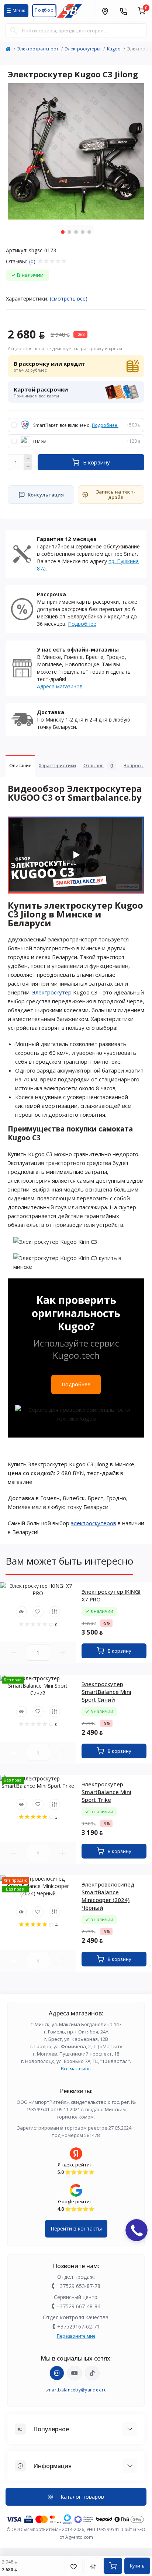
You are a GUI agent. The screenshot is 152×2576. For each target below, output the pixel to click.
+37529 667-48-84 (78, 2306)
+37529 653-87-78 (78, 2286)
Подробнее (82, 624)
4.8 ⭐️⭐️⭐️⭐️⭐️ (76, 2209)
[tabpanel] (76, 151)
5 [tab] (89, 232)
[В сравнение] (93, 2566)
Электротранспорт (38, 49)
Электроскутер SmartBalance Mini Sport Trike (106, 1792)
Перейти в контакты (76, 2228)
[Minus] (28, 467)
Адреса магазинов (60, 686)
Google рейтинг (76, 2201)
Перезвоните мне (76, 2336)
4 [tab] (83, 232)
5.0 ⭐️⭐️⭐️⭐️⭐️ (76, 2172)
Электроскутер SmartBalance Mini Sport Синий (106, 1692)
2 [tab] (69, 232)
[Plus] (28, 458)
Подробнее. (105, 425)
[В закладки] (74, 2566)
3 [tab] (76, 232)
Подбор (44, 10)
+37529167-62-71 (78, 2326)
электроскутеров (94, 1523)
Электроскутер (52, 992)
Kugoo (114, 49)
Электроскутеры (83, 49)
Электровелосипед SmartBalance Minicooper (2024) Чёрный (108, 1896)
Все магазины (76, 2069)
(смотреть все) (69, 299)
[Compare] (55, 1612)
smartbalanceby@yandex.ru (76, 2390)
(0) (32, 262)
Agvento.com (79, 2537)
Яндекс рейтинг (76, 2165)
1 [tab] (63, 232)
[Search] (14, 31)
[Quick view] (21, 1612)
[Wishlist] (38, 1612)
